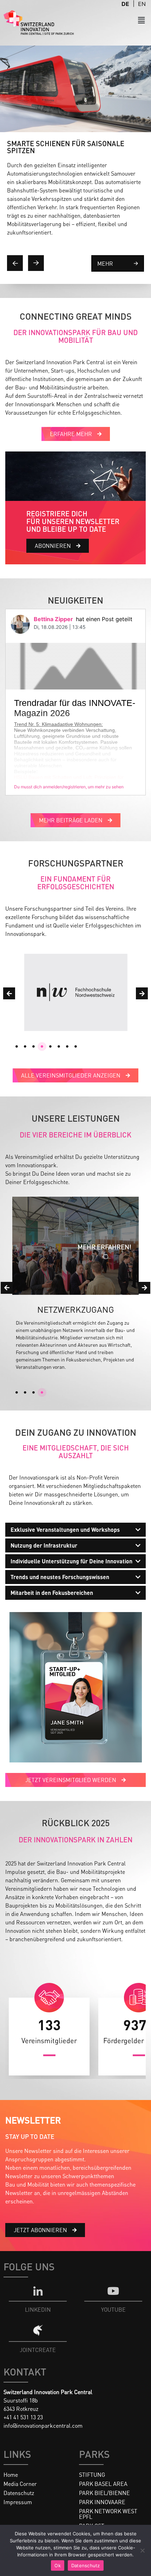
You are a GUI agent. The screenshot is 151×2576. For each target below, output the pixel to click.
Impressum (18, 2502)
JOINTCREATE (38, 2350)
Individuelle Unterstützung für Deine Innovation (71, 1561)
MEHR (105, 263)
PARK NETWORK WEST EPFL (108, 2514)
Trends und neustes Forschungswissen (60, 1577)
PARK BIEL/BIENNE (104, 2493)
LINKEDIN (38, 2309)
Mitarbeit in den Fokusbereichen (52, 1593)
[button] (142, 20)
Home (11, 2475)
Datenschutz (19, 2493)
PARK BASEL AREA (103, 2484)
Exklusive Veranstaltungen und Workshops (65, 1530)
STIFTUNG (92, 2475)
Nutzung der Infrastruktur (44, 1545)
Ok (58, 2565)
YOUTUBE (113, 2309)
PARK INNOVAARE (102, 2502)
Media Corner (20, 2484)
